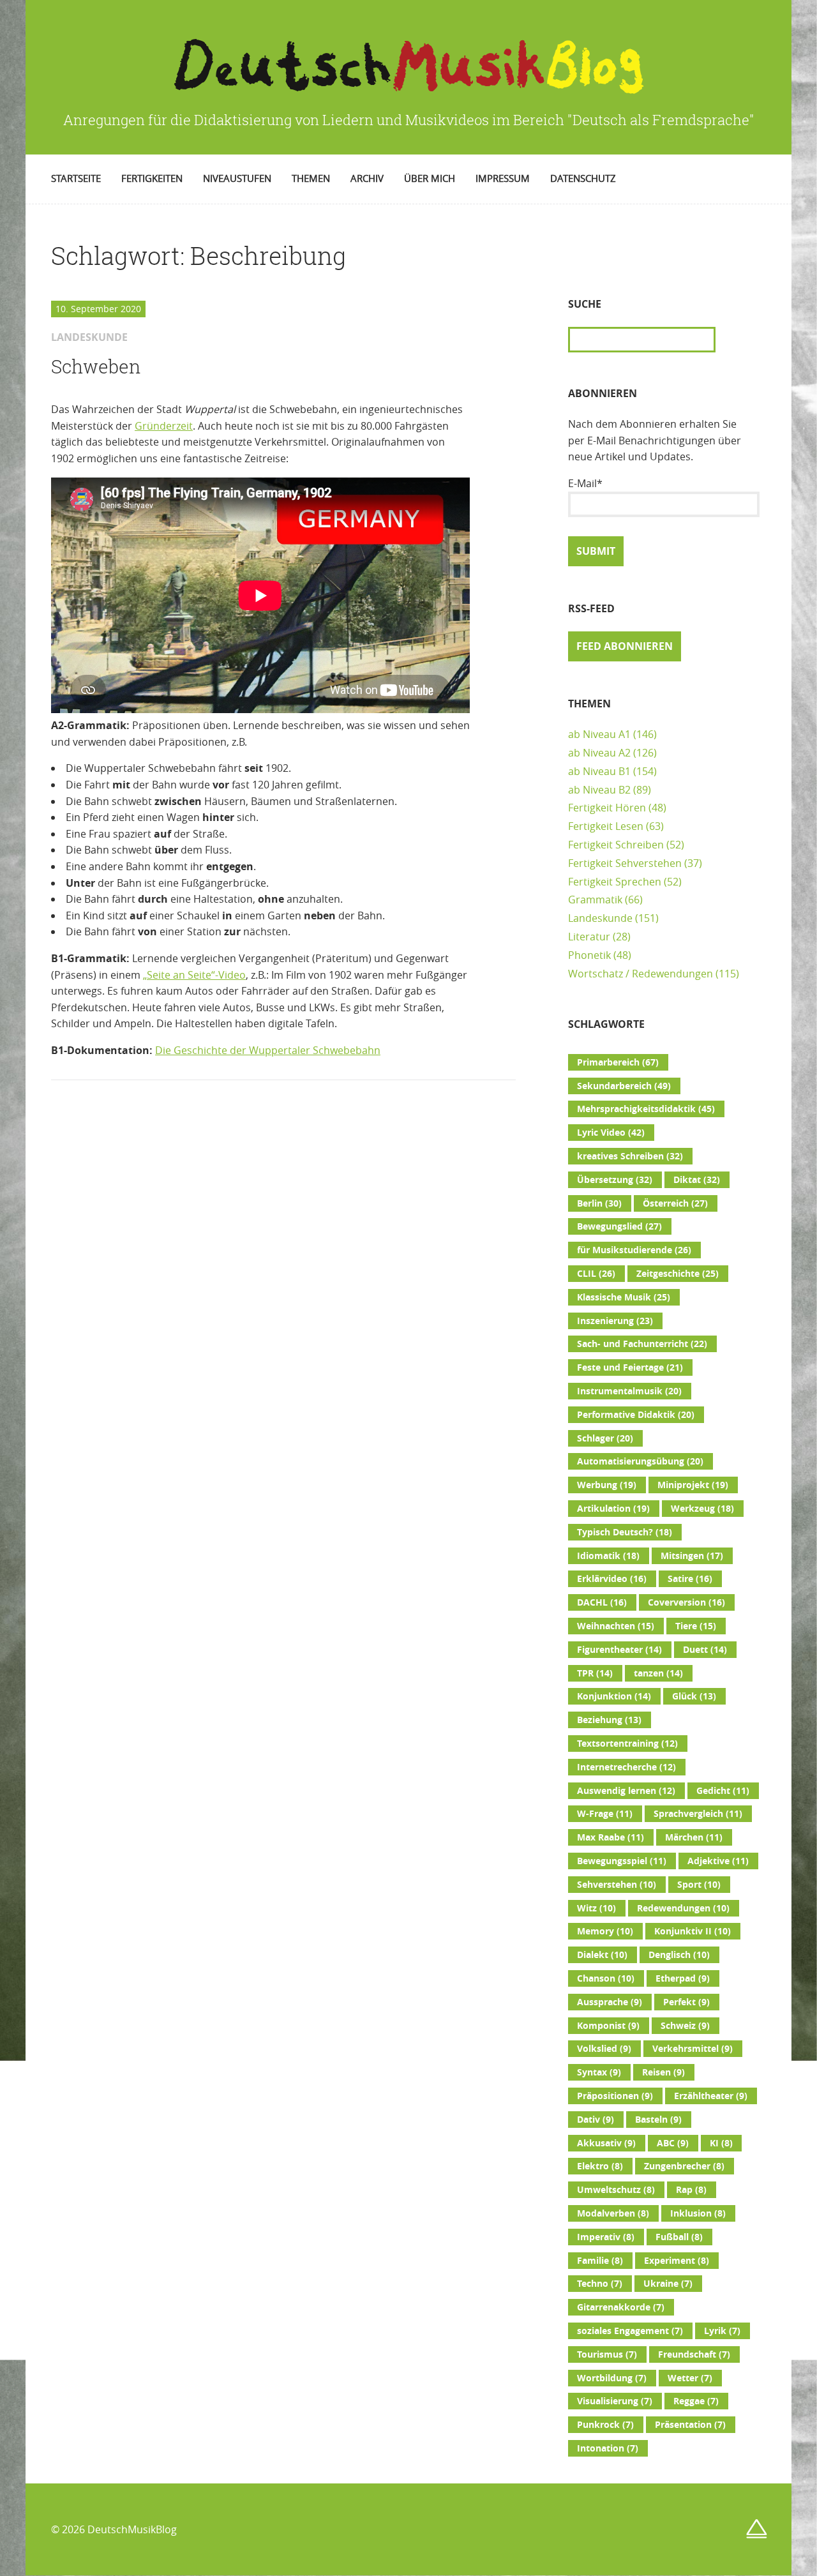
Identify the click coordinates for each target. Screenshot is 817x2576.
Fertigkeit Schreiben (616, 845)
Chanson (606, 1978)
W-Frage (605, 1814)
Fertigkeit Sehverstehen (625, 863)
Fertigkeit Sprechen (615, 882)
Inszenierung (615, 1321)
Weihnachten (616, 1626)
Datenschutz (583, 178)
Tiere (696, 1626)
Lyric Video (611, 1133)
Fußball (679, 2237)
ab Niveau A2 (599, 753)
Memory (605, 1931)
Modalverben (613, 2213)
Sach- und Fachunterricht (642, 1344)
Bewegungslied (619, 1226)
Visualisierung (615, 2401)
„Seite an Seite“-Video (194, 975)
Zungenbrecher (684, 2166)
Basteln (658, 2120)
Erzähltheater (711, 2096)
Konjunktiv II (693, 1931)
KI (721, 2143)
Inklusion (698, 2213)
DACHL (602, 1602)
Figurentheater (619, 1650)
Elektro (600, 2166)
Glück (694, 1696)
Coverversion (686, 1602)
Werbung (607, 1485)
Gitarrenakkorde (621, 2307)
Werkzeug (702, 1509)
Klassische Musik (624, 1297)
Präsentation (690, 2425)
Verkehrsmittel (693, 2049)
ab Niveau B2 (599, 790)
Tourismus (607, 2354)
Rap (691, 2190)
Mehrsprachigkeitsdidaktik (646, 1109)
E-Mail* (585, 483)
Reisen (663, 2072)
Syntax (599, 2072)
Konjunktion (614, 1696)
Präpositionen (615, 2096)
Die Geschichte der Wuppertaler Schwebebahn (268, 1050)
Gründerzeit (164, 426)
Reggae (696, 2401)
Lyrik (722, 2331)
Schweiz (685, 2026)
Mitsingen (692, 1556)
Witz (596, 1908)
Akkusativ (606, 2143)
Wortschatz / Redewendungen (641, 974)
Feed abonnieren (625, 646)
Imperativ (606, 2237)
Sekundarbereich (624, 1086)
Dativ (596, 2120)
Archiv (367, 178)
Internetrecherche (626, 1767)
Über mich (430, 178)
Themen (311, 178)
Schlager (605, 1438)
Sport (699, 1885)
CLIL (596, 1274)
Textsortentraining (627, 1744)
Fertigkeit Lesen (606, 826)
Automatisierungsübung (640, 1461)
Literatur (589, 937)
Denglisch (679, 1955)
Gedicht (723, 1791)
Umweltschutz (616, 2190)
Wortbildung (612, 2378)
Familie (600, 2261)
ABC (673, 2143)
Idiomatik (608, 1556)
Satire (690, 1579)
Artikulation (613, 1509)
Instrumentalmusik (629, 1391)
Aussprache (610, 2002)
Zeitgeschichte (678, 1274)
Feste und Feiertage (630, 1367)
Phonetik (589, 955)
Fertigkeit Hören (607, 808)
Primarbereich (618, 1062)
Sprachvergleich (698, 1814)
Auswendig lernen (626, 1791)
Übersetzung (615, 1180)
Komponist (608, 2026)
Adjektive (718, 1861)
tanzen (658, 1673)
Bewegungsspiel (622, 1861)
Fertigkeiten (152, 178)
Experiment (677, 2261)
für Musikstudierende (634, 1250)
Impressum (503, 178)
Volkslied (604, 2049)
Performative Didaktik (636, 1415)
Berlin (599, 1203)
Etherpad (683, 1978)
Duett (705, 1650)
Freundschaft (694, 2354)
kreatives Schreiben (630, 1156)
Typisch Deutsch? (625, 1532)
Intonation (608, 2448)
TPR (595, 1673)
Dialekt (602, 1955)
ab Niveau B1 (599, 771)
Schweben (96, 366)
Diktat (697, 1180)
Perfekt (686, 2002)
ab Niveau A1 (599, 734)
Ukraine (668, 2284)
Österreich (675, 1203)
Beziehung (609, 1720)
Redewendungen (683, 1908)
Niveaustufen (237, 178)
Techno (600, 2284)
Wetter (690, 2378)
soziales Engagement (630, 2331)
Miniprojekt (693, 1485)
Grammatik (595, 900)
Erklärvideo (612, 1579)
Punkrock (605, 2425)
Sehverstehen (617, 1885)
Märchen (694, 1837)
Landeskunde (600, 918)
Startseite (76, 178)
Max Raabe (611, 1837)
